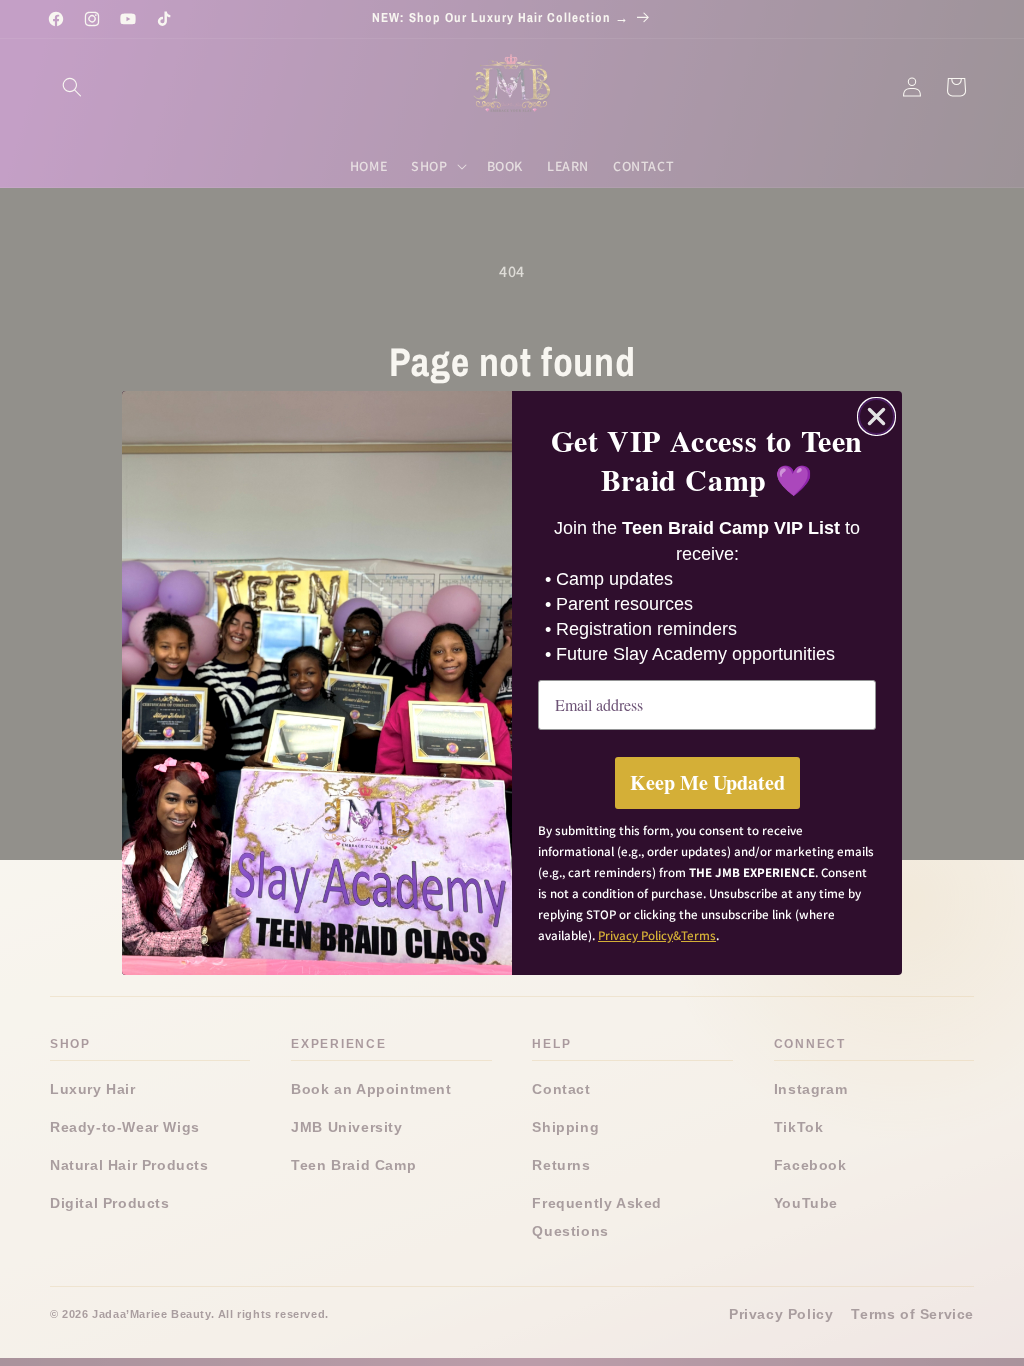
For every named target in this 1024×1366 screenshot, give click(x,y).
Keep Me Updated (707, 782)
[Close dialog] (876, 416)
